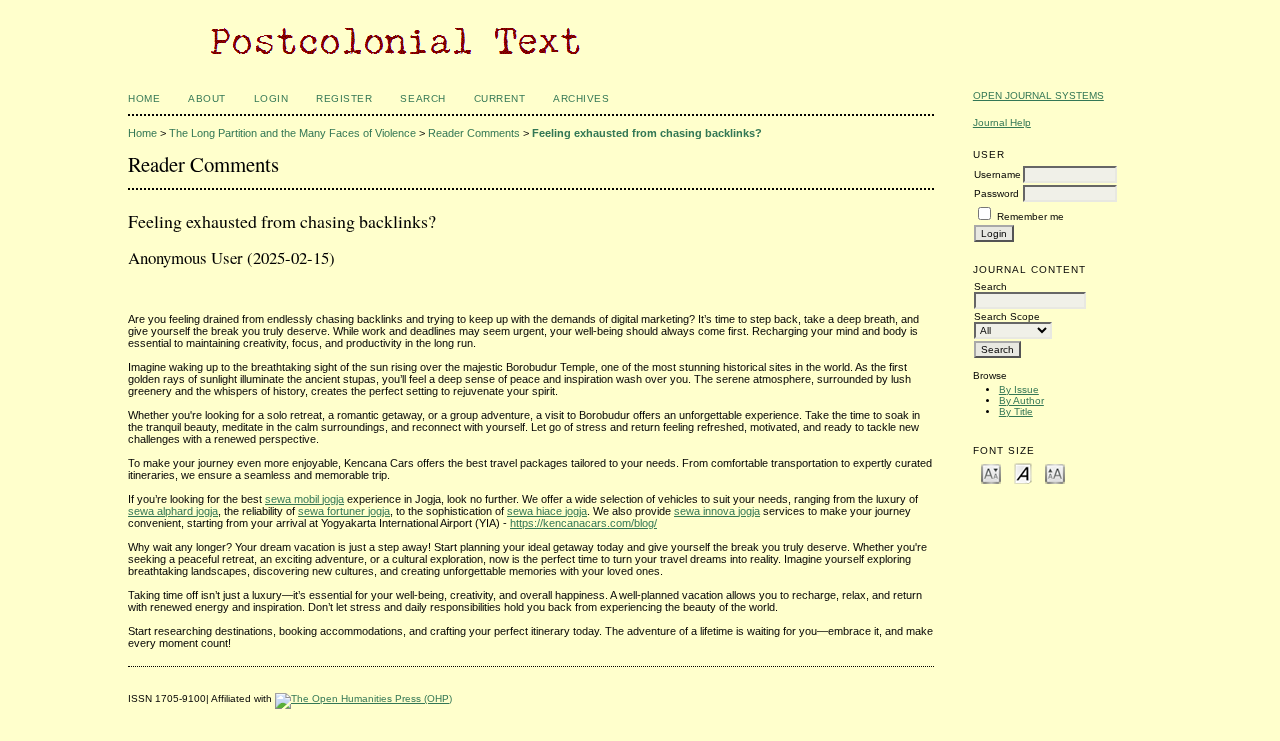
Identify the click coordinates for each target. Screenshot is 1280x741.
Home (144, 98)
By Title (1016, 411)
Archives (581, 98)
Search (422, 98)
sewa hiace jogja (547, 511)
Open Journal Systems (1038, 95)
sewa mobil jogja (304, 499)
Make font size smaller (991, 472)
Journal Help (1002, 122)
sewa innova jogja (717, 511)
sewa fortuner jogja (344, 511)
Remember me (1030, 216)
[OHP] (363, 698)
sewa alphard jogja (173, 511)
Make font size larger (1055, 472)
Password (996, 193)
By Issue (1019, 389)
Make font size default (1023, 472)
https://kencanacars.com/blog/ (583, 523)
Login (271, 98)
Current (500, 98)
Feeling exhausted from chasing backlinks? (647, 133)
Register (344, 98)
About (207, 98)
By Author (1021, 400)
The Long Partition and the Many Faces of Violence (292, 133)
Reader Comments (474, 133)
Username (997, 174)
